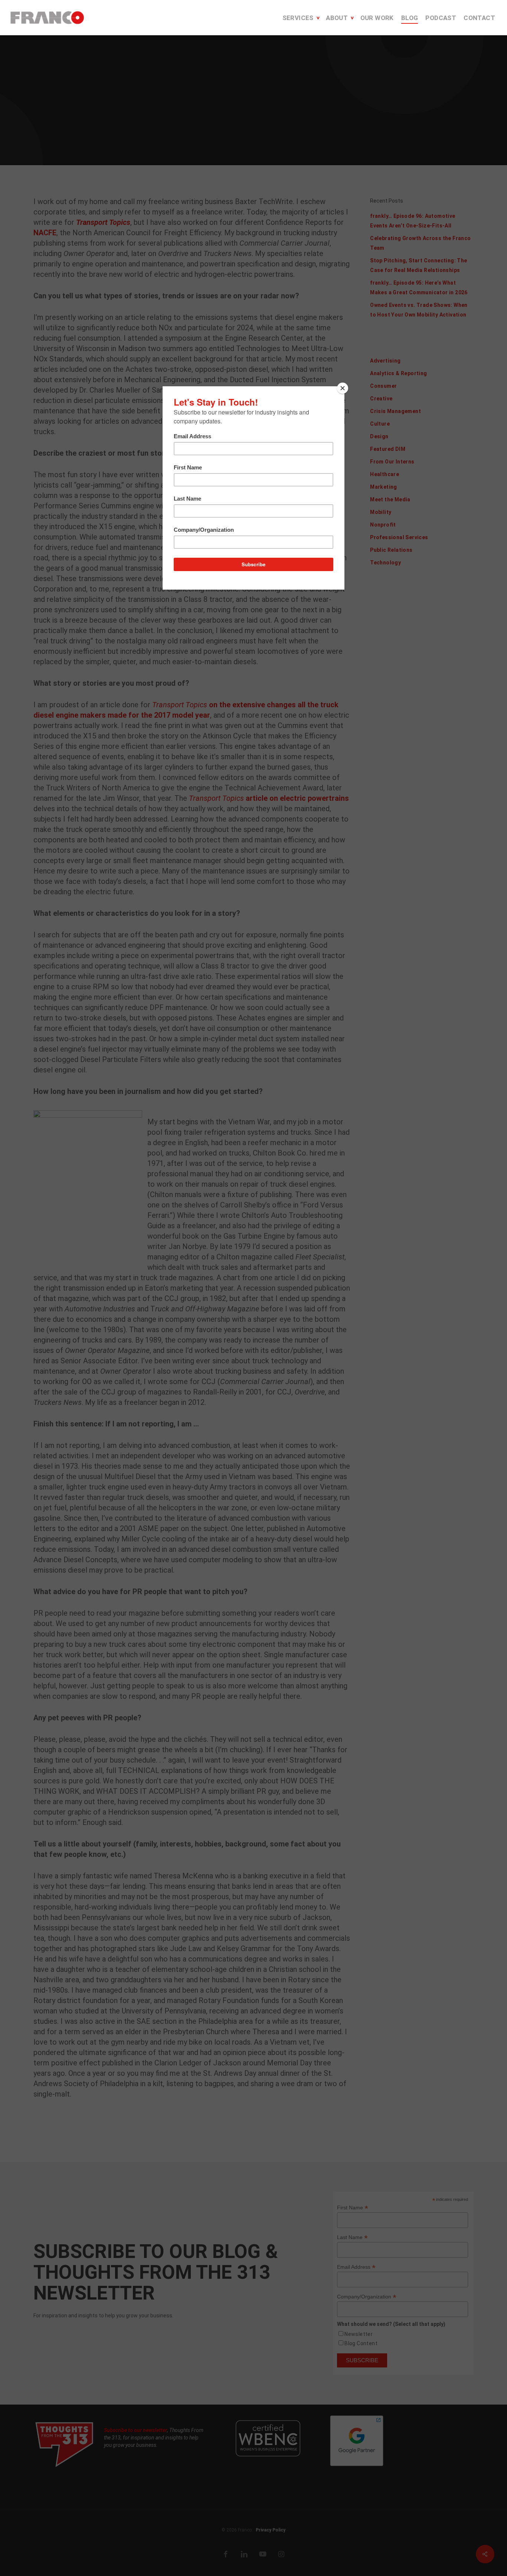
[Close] (343, 388)
